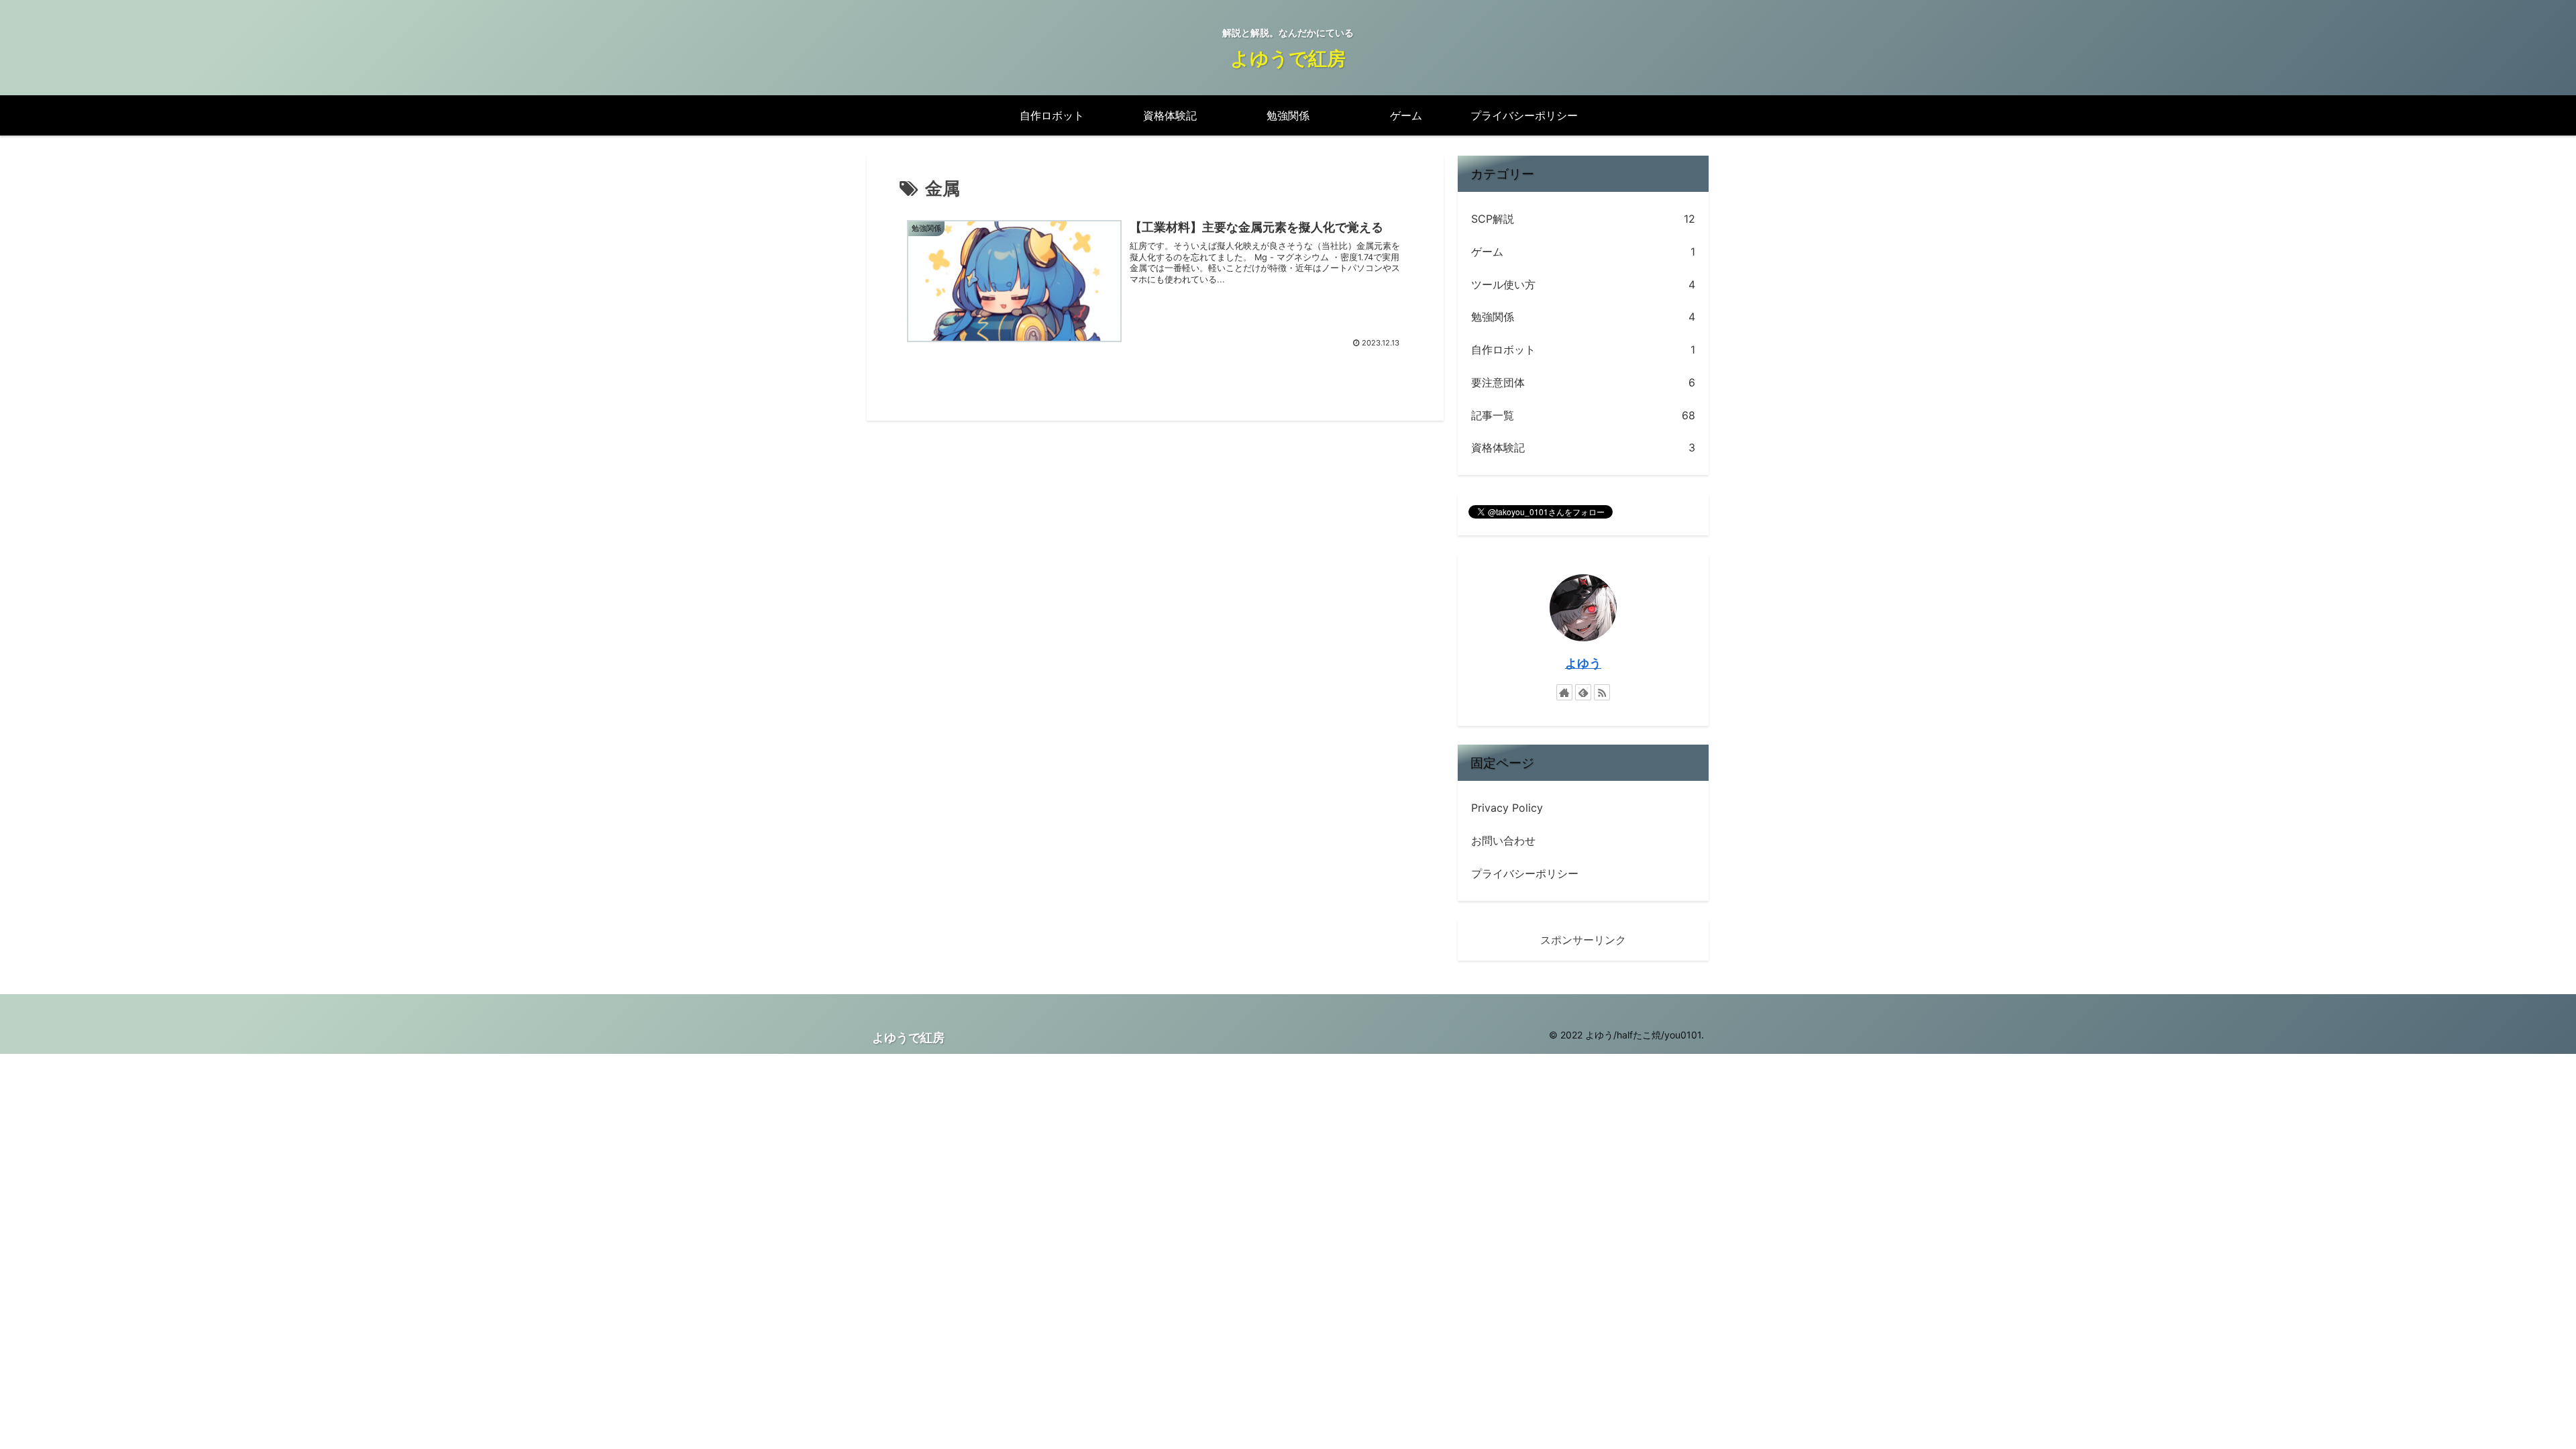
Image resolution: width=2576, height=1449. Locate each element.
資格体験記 (1583, 447)
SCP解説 (1583, 219)
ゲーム (1583, 252)
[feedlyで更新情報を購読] (1583, 692)
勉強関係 (1583, 317)
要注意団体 (1583, 382)
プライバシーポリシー (1525, 873)
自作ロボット (1583, 350)
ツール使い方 (1583, 284)
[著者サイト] (1564, 692)
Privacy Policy (1507, 808)
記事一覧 (1583, 415)
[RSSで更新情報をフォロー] (1602, 692)
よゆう (1583, 663)
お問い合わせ (1503, 841)
